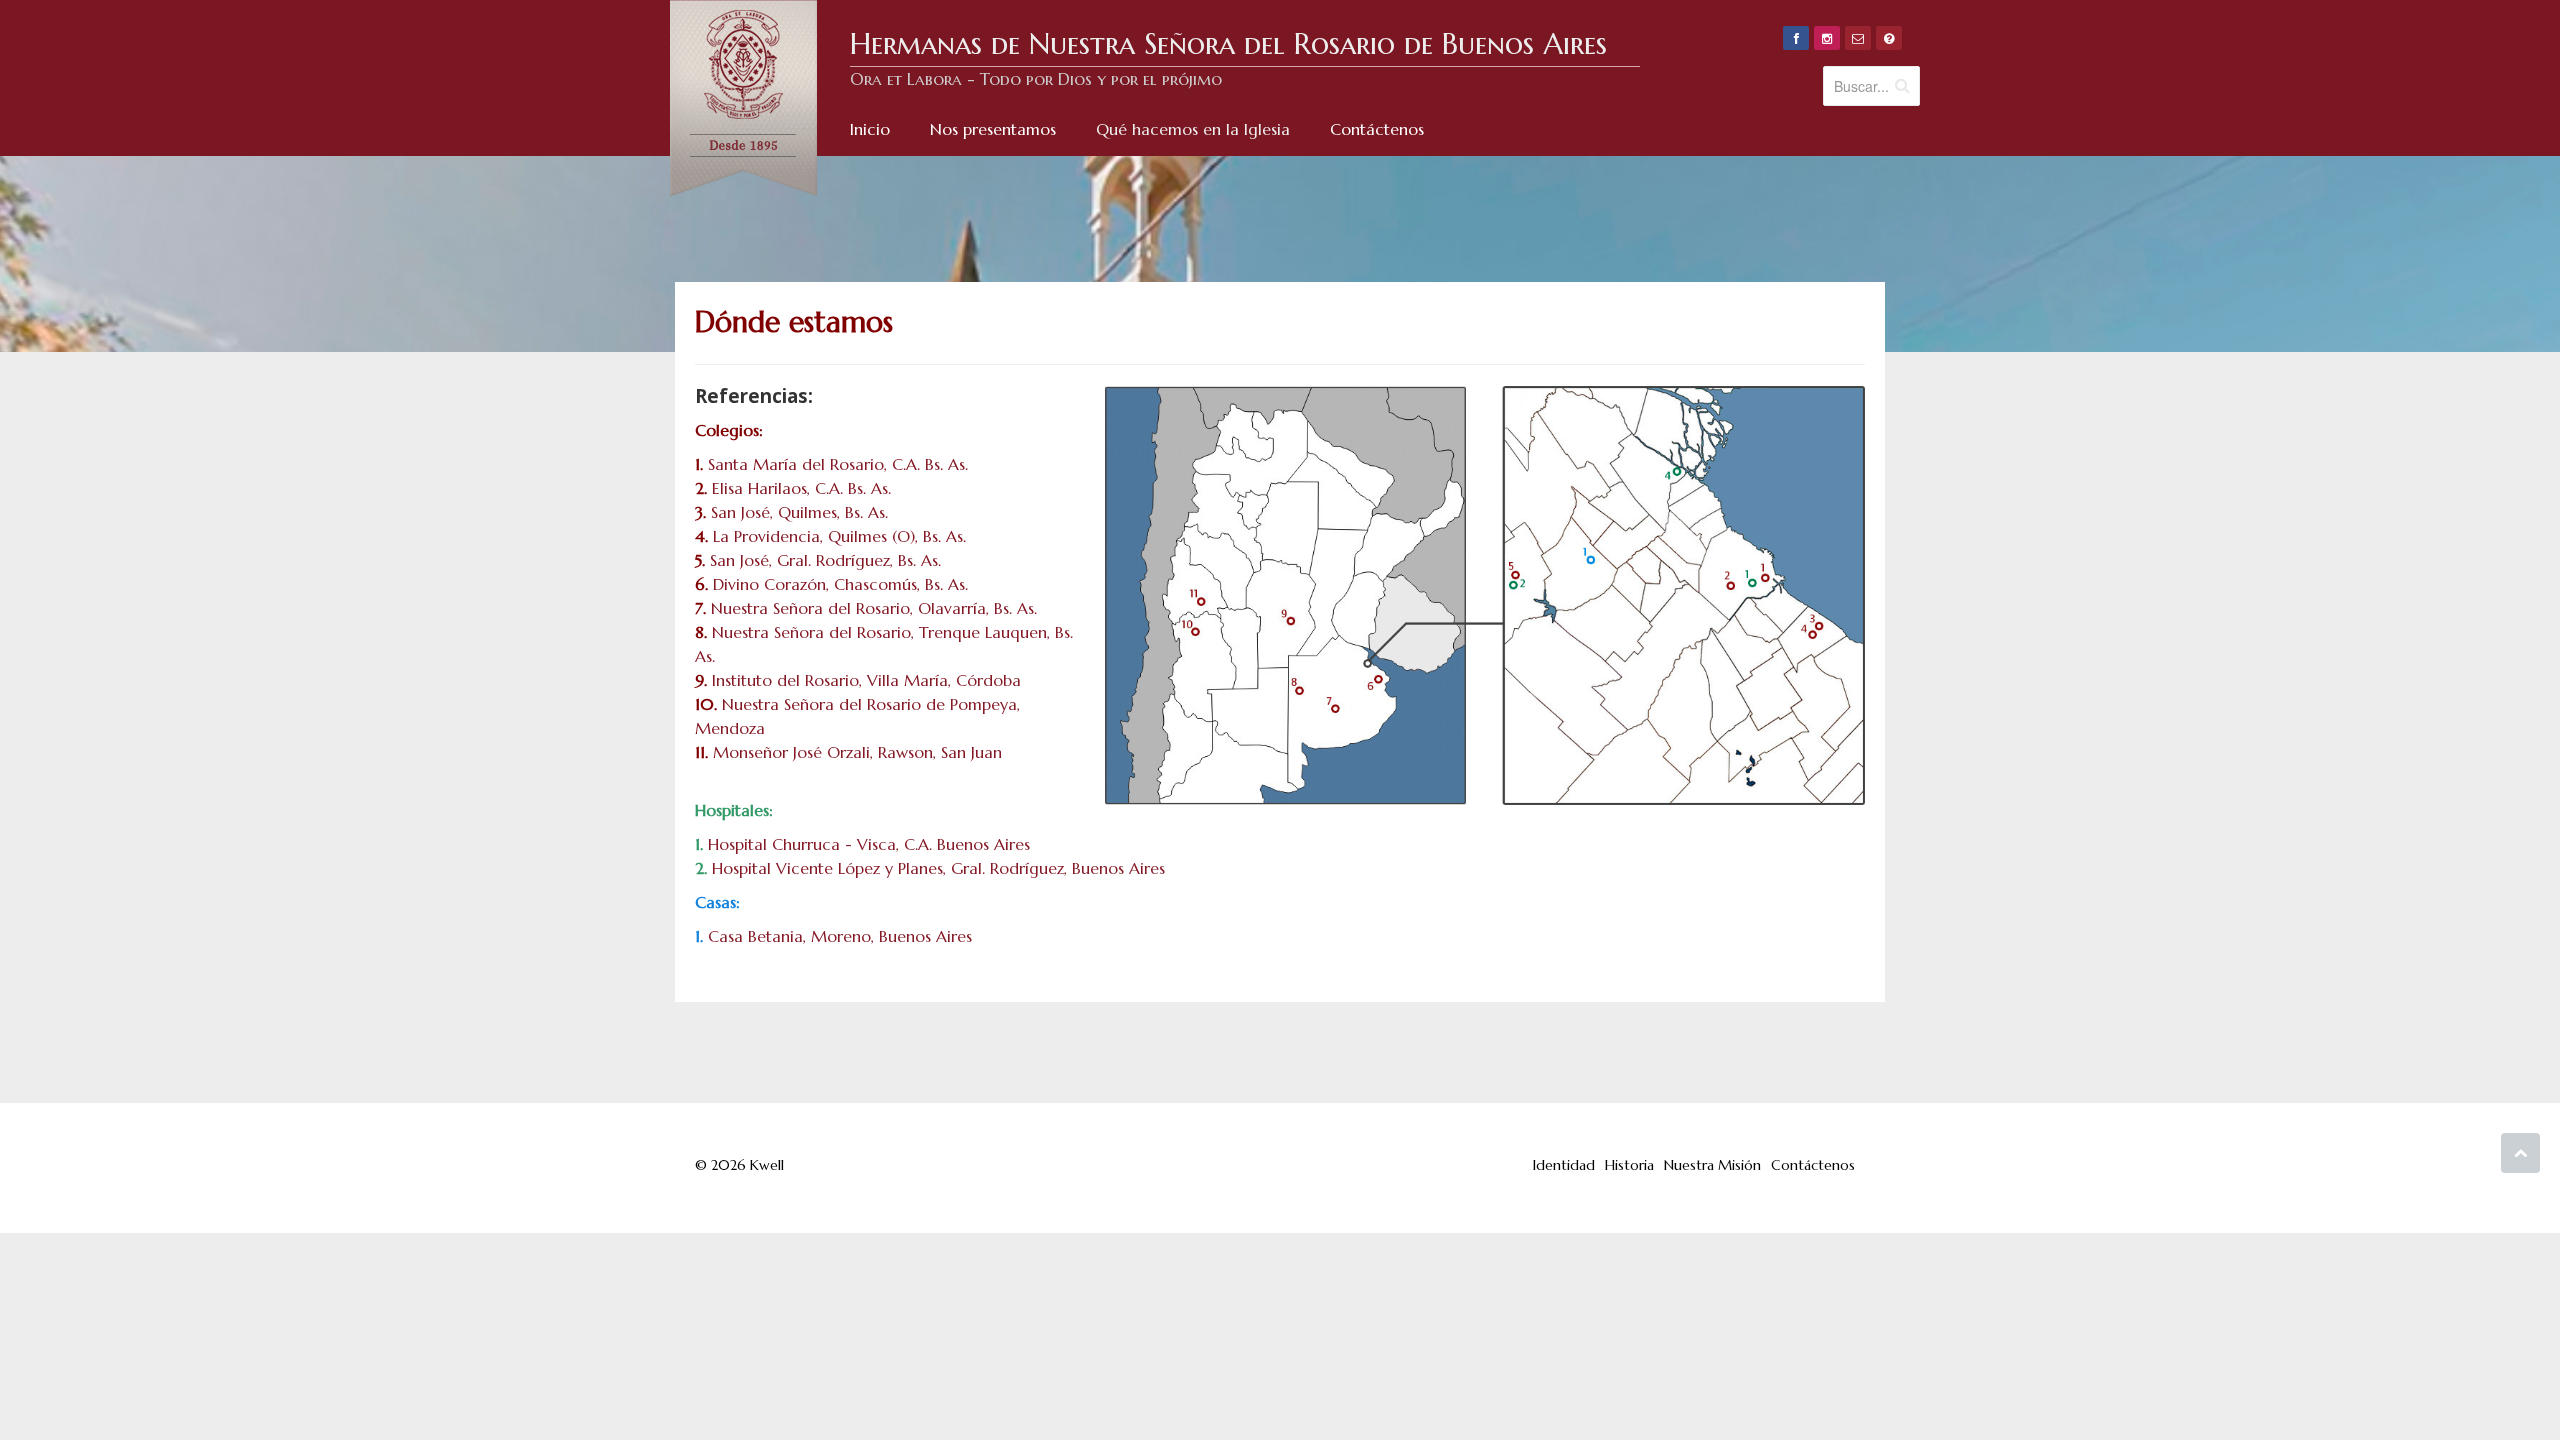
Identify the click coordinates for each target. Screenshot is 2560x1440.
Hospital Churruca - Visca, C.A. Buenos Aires (869, 844)
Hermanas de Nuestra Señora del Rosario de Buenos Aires (1228, 44)
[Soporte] (1889, 38)
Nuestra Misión (1712, 1165)
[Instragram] (1827, 38)
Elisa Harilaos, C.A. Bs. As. (801, 488)
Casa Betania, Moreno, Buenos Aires (840, 936)
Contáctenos (1813, 1165)
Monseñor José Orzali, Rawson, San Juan (857, 752)
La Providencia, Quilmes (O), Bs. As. (839, 536)
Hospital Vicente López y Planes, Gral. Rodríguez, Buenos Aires (938, 868)
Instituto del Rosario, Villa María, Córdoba (866, 680)
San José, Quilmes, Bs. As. (799, 512)
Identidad (1564, 1165)
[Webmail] (1858, 38)
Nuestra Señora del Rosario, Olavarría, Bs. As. (874, 608)
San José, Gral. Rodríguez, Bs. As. (825, 560)
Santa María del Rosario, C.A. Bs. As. (838, 464)
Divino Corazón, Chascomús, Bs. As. (840, 584)
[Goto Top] (2520, 1153)
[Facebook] (1796, 38)
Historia (1629, 1165)
